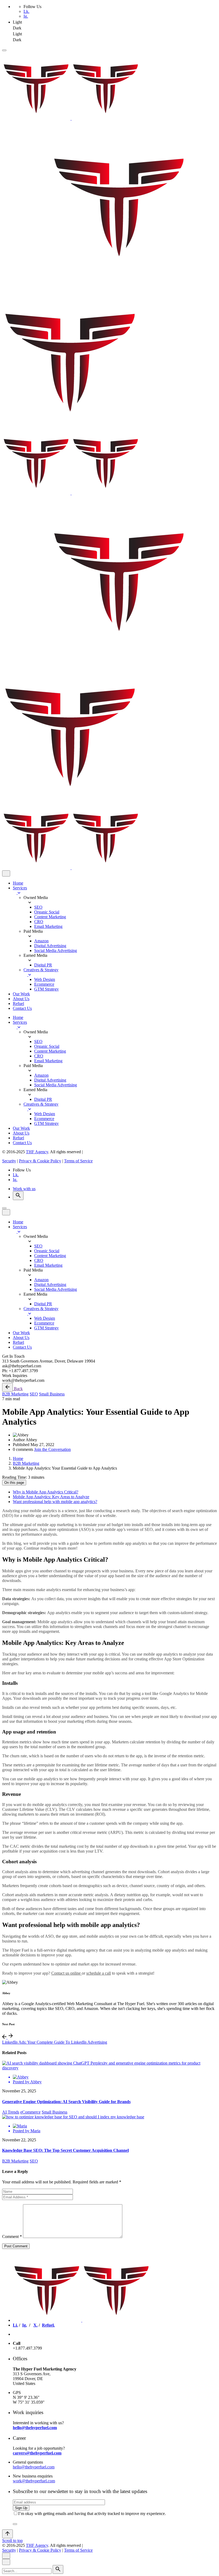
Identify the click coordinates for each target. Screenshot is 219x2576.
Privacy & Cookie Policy (40, 1161)
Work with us (24, 1189)
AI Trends (11, 2112)
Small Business (52, 1394)
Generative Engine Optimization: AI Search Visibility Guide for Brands (66, 2102)
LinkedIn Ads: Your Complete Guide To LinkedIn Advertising (55, 2042)
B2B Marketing (15, 1394)
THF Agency (37, 1152)
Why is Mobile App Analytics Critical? (46, 1492)
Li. (15, 2325)
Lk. (26, 11)
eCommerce (30, 2112)
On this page (14, 1483)
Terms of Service (78, 1161)
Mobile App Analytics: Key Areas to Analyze (51, 1497)
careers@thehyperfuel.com (37, 2453)
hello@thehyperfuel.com (35, 2428)
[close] (6, 873)
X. (36, 2325)
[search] (58, 2569)
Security (9, 1161)
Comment (12, 2237)
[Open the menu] (4, 50)
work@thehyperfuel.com (34, 2481)
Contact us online (67, 1973)
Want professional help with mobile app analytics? (55, 1502)
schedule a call (99, 1973)
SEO (34, 1394)
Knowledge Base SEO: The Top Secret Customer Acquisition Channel (65, 2150)
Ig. (26, 16)
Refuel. (48, 2325)
